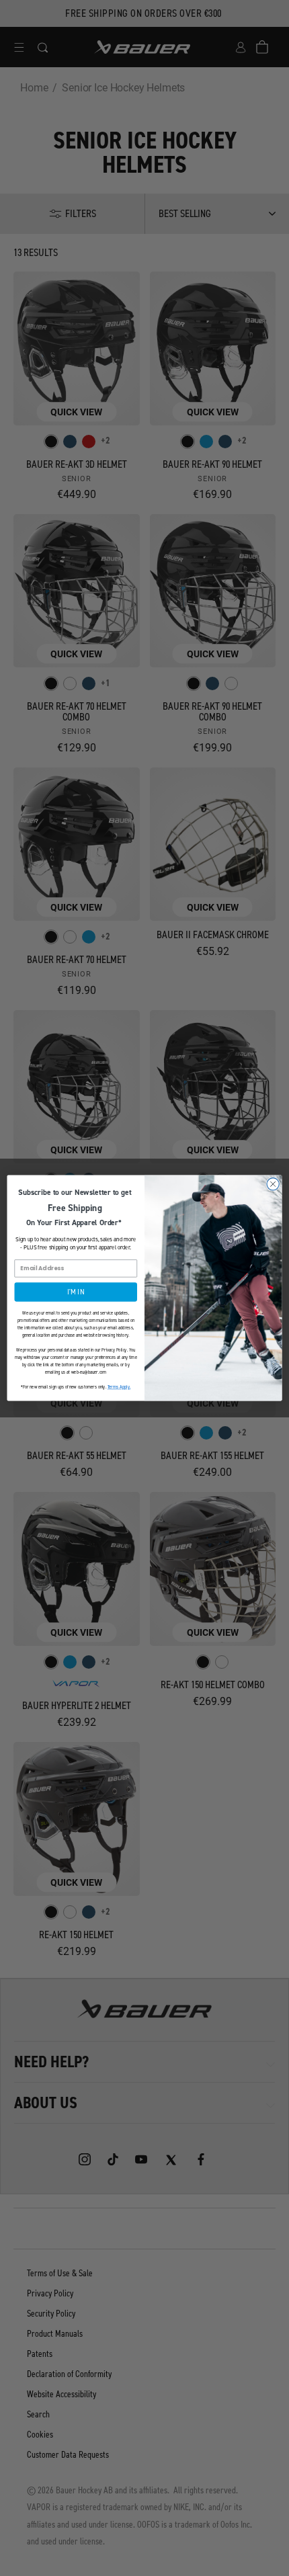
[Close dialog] (273, 1184)
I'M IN (76, 1292)
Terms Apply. (119, 1387)
